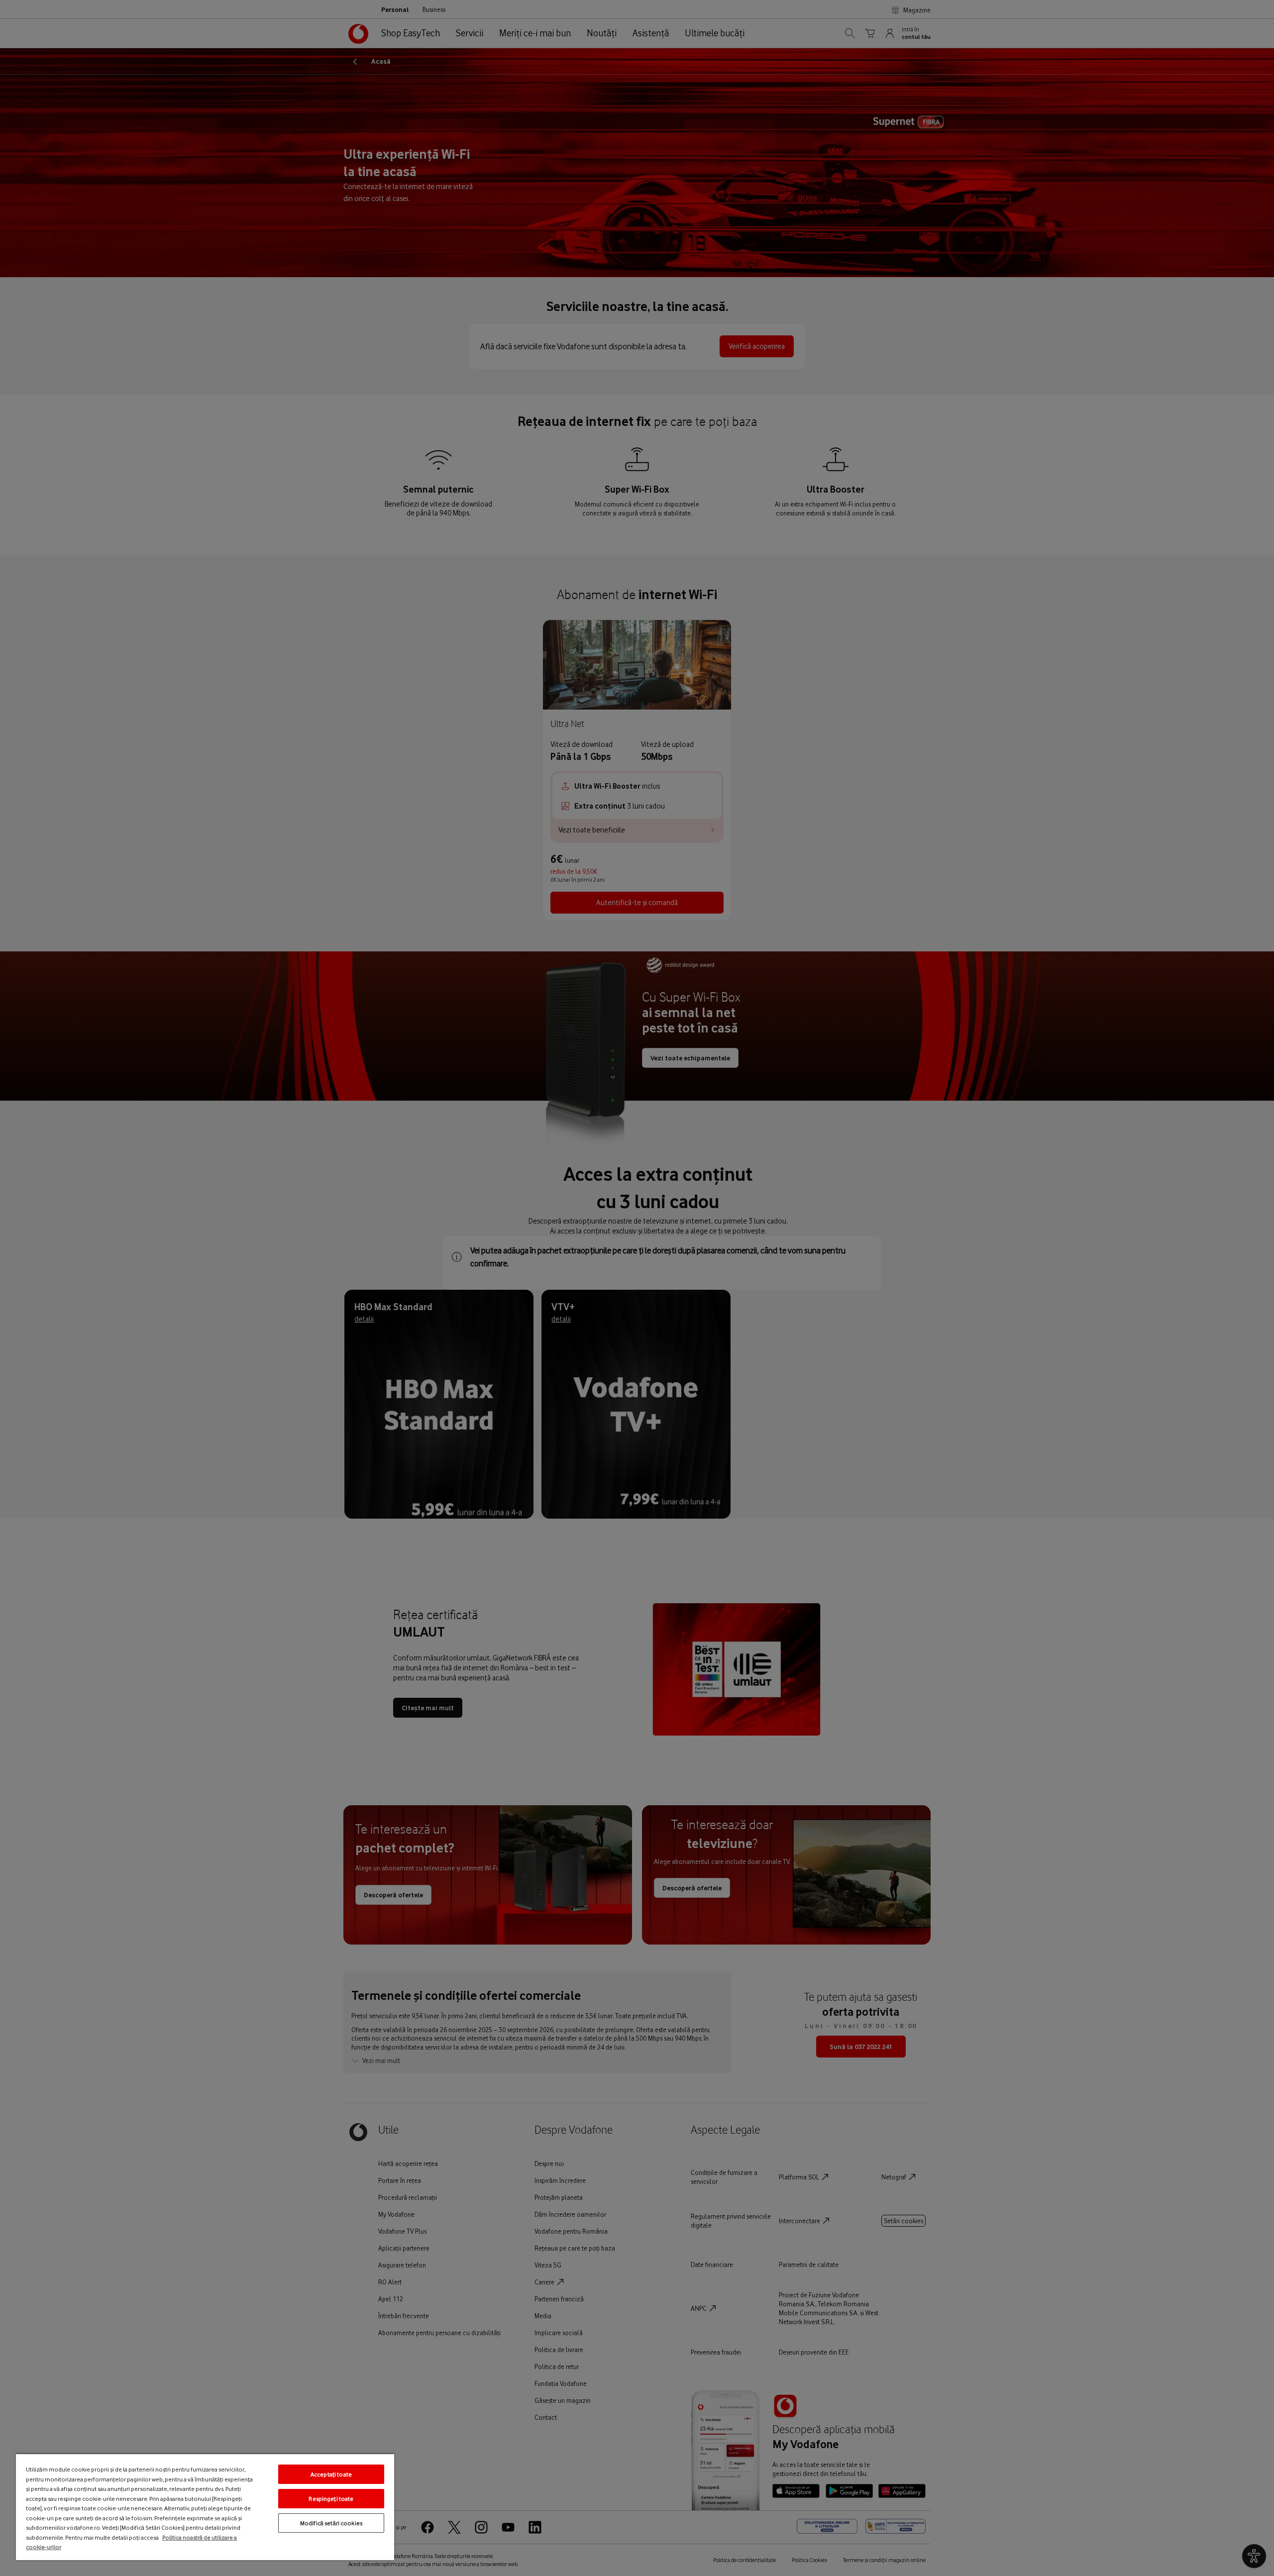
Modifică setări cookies (331, 2523)
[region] (205, 2507)
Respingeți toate (331, 2499)
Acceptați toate (331, 2474)
